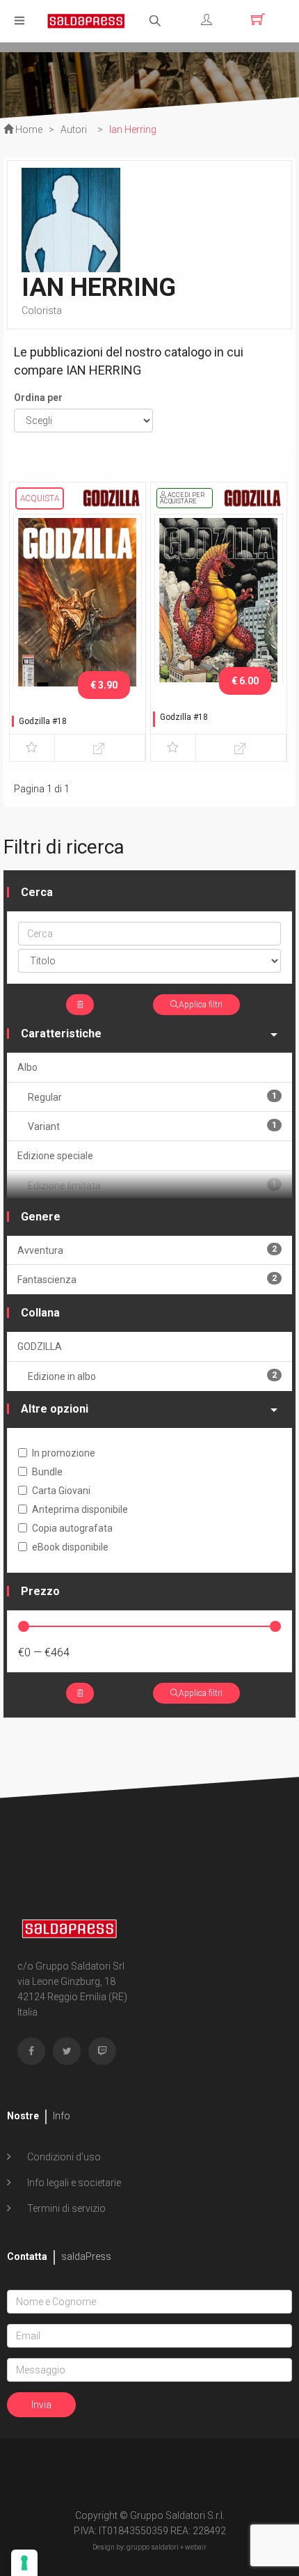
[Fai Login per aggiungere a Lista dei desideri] (32, 748)
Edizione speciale (55, 1156)
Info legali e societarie (73, 2183)
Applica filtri (201, 1005)
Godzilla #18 (43, 721)
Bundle (47, 1472)
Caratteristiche (61, 1034)
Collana (40, 1313)
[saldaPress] (86, 20)
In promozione (64, 1453)
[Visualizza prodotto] (100, 748)
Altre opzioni (55, 1409)
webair (196, 2547)
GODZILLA (40, 1346)
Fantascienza (147, 1279)
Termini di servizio (65, 2208)
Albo (27, 1067)
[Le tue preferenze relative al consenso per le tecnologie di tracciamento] (24, 2563)
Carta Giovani (61, 1491)
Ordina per (38, 398)
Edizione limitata (152, 1185)
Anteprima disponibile (80, 1509)
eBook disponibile (70, 1547)
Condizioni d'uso (63, 2157)
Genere (41, 1217)
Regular (152, 1097)
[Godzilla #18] (78, 607)
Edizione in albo (152, 1376)
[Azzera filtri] (80, 1005)
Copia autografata (72, 1528)
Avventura (147, 1250)
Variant (152, 1126)
